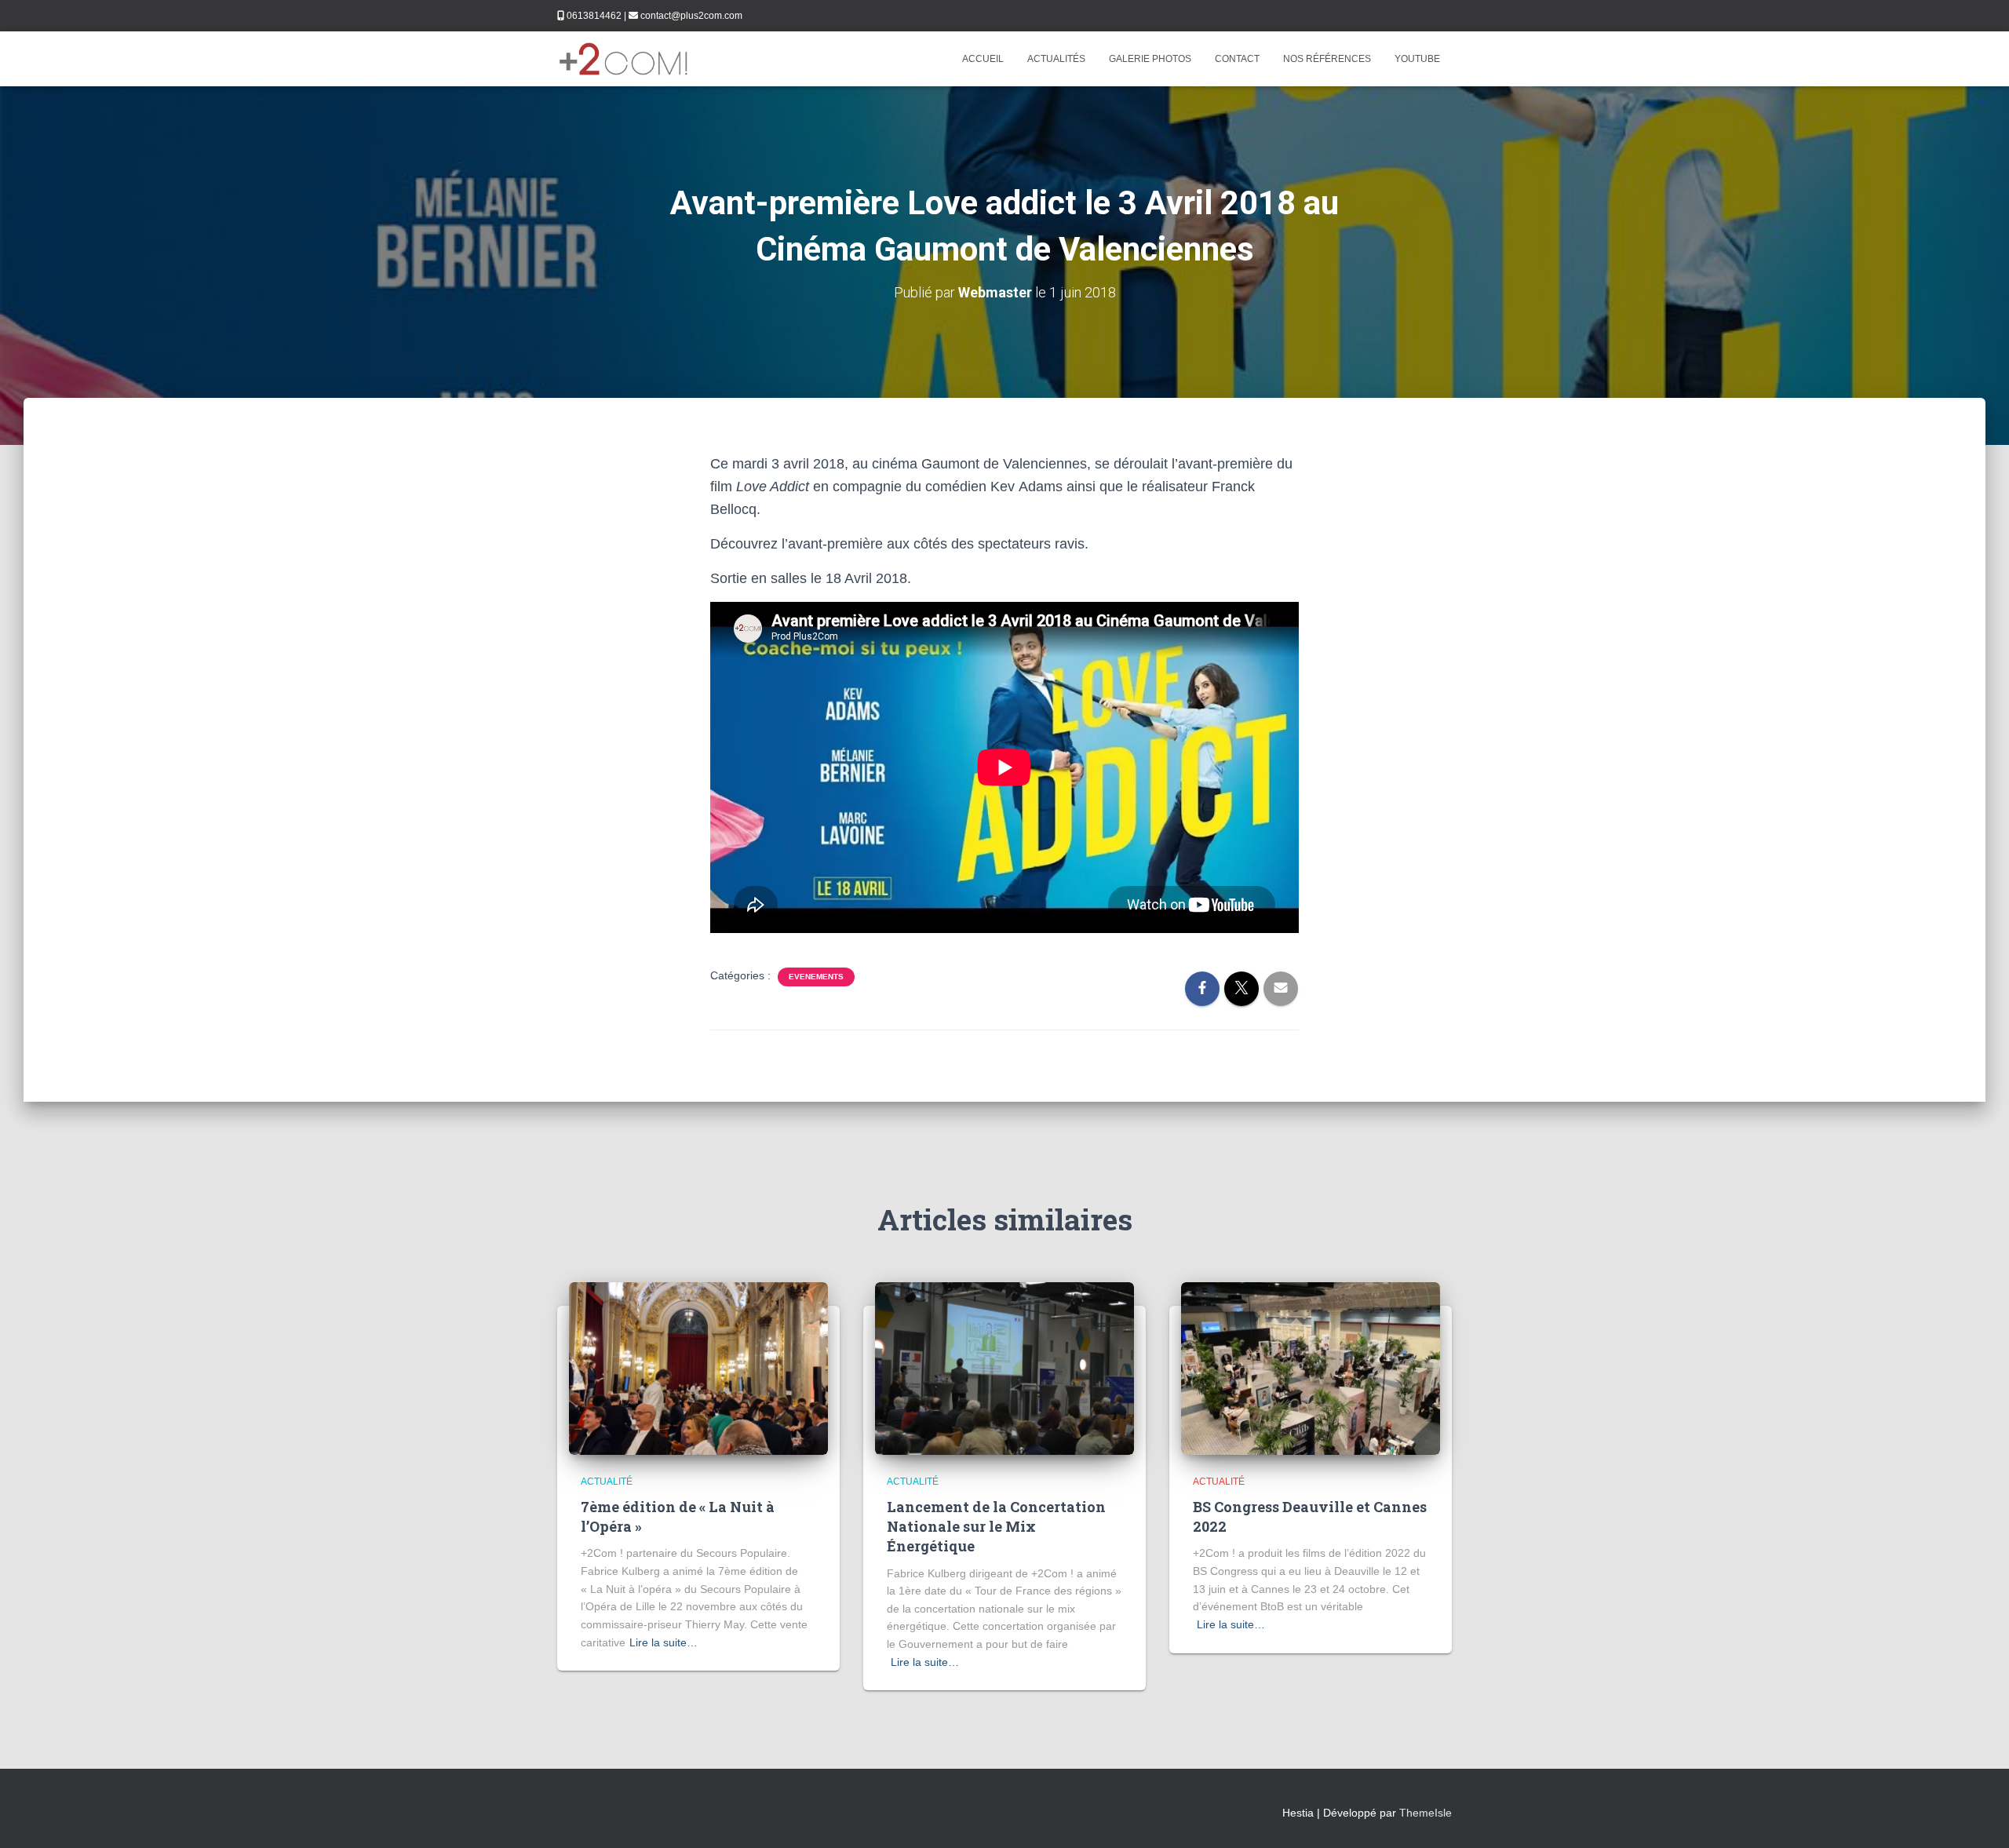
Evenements (816, 977)
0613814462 (594, 16)
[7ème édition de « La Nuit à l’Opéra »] (698, 1367)
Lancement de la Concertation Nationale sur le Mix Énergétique (996, 1526)
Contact (1237, 59)
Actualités (1056, 59)
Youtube (1417, 59)
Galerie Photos (1150, 59)
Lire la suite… (664, 1642)
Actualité (607, 1482)
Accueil (983, 59)
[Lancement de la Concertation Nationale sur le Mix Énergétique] (1004, 1367)
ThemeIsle (1426, 1813)
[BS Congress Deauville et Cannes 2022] (1311, 1367)
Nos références (1327, 59)
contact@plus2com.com (691, 16)
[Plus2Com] (624, 59)
